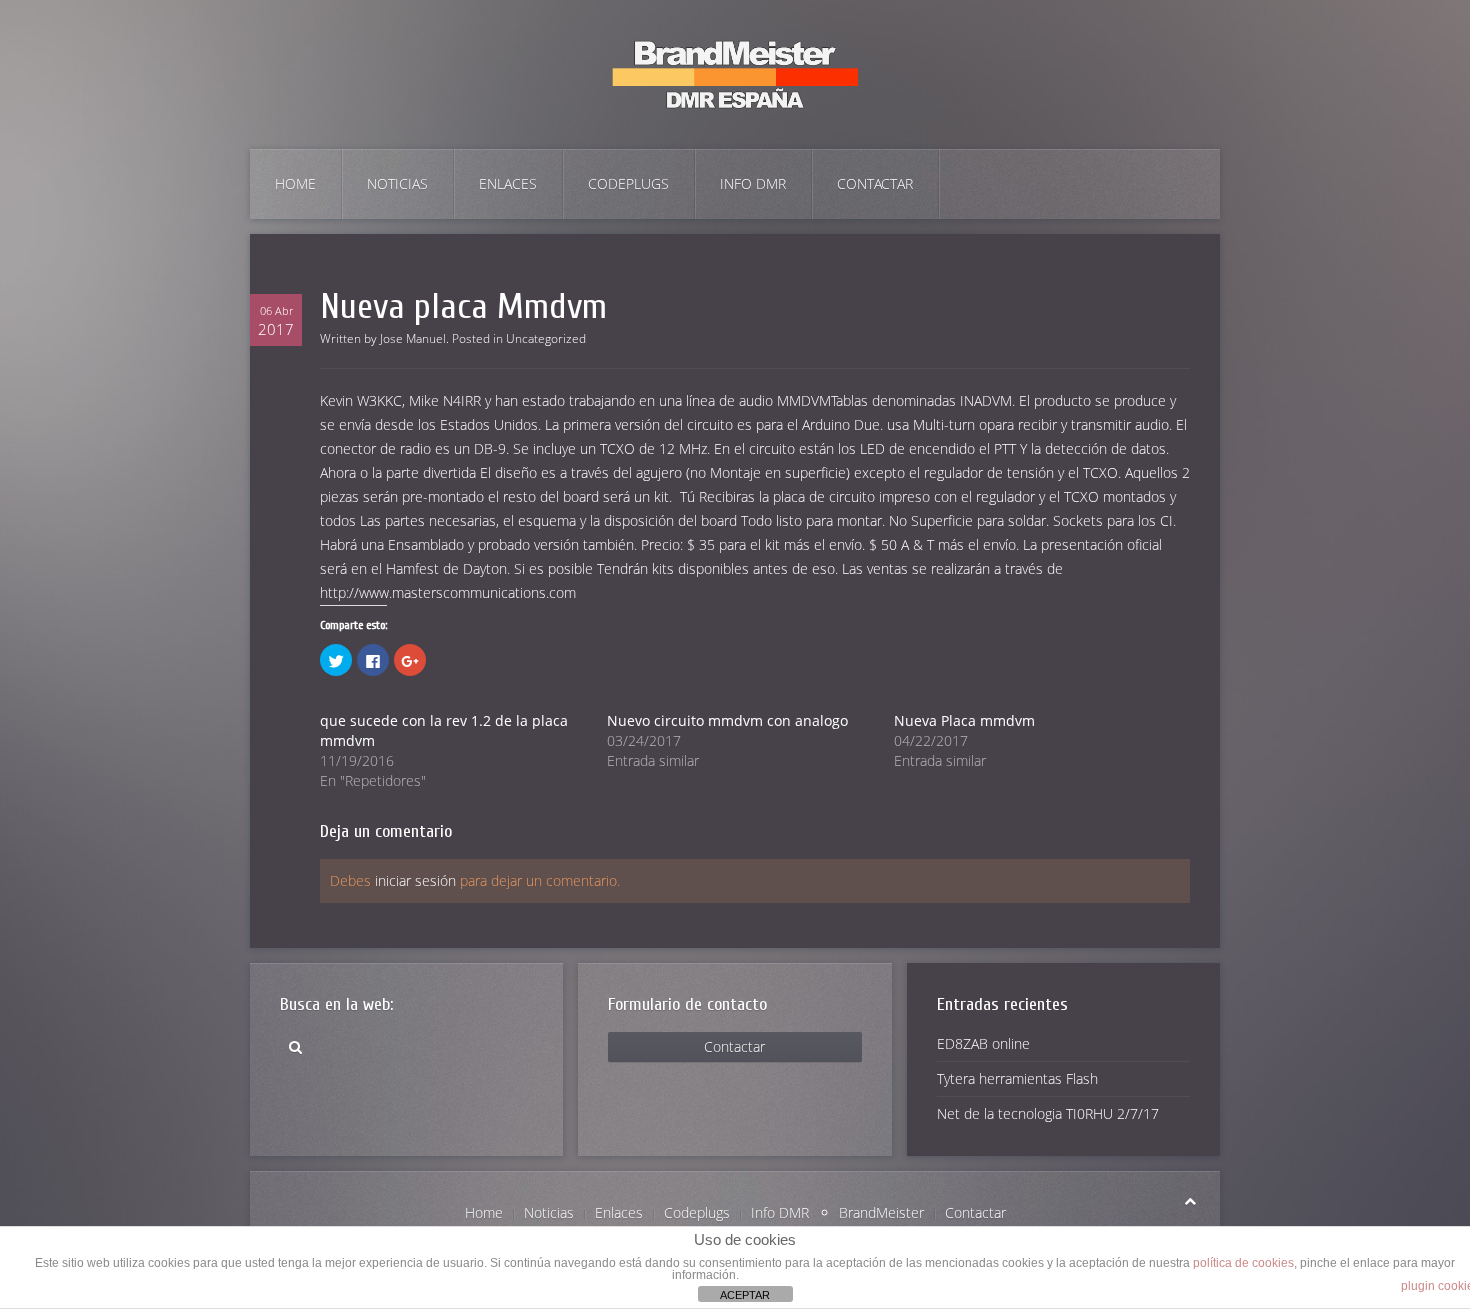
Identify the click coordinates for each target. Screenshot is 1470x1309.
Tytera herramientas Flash (1017, 1078)
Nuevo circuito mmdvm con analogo (727, 720)
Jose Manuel (413, 338)
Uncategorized (546, 338)
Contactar (875, 183)
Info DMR (753, 183)
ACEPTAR (745, 1295)
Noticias (397, 183)
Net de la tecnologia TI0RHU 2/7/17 (1048, 1113)
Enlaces (508, 183)
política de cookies (1243, 1263)
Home (295, 183)
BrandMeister (881, 1212)
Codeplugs (628, 183)
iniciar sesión (415, 880)
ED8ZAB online (983, 1043)
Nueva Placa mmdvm (964, 720)
